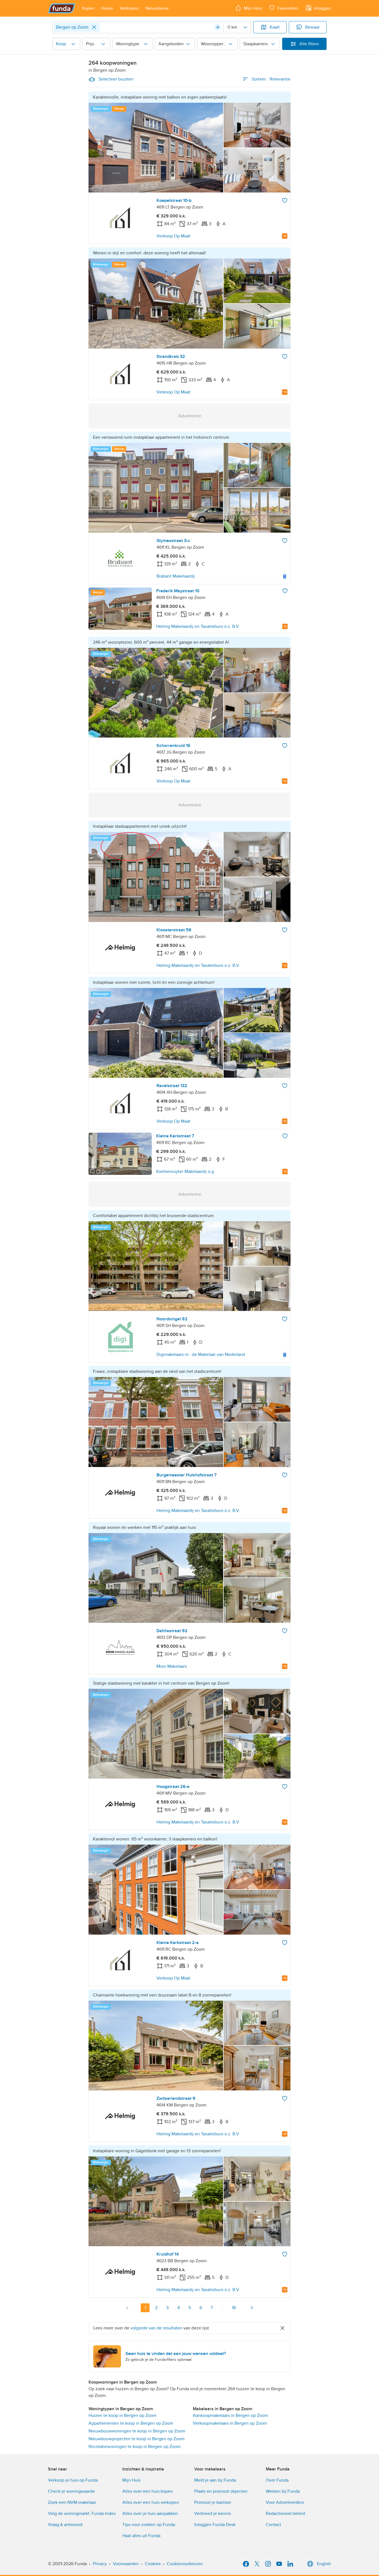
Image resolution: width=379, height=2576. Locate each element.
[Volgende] (252, 2308)
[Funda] (62, 8)
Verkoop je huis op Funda (73, 2480)
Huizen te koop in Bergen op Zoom (122, 2416)
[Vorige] (127, 2308)
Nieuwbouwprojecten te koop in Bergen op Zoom (137, 2439)
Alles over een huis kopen (148, 2491)
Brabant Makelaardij (176, 576)
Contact (273, 2525)
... (223, 2308)
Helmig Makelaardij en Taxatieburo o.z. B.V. (198, 626)
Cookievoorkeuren (185, 2564)
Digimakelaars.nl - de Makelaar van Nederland (201, 1355)
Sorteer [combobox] (271, 79)
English (324, 2564)
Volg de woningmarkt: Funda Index (82, 2514)
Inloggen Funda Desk (215, 2525)
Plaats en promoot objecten (221, 2491)
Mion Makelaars (172, 1666)
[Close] (94, 27)
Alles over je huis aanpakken (150, 2514)
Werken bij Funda (283, 2491)
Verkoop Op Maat (173, 236)
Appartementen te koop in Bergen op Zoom (131, 2423)
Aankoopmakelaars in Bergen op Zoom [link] (230, 2416)
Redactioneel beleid (285, 2514)
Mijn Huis (131, 2480)
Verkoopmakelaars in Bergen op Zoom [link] (230, 2423)
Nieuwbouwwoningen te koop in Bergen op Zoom (137, 2431)
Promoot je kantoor (213, 2502)
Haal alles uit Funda (141, 2536)
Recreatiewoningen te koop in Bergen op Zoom (135, 2447)
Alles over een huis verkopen (151, 2502)
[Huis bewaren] (285, 200)
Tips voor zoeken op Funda (149, 2525)
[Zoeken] (218, 27)
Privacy (100, 2564)
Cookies (153, 2564)
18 (234, 2308)
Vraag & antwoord (65, 2525)
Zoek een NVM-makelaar (72, 2502)
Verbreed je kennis (213, 2514)
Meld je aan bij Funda (215, 2480)
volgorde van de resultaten (156, 2328)
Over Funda (277, 2480)
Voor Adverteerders (285, 2502)
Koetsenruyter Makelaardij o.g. (186, 1172)
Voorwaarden (126, 2564)
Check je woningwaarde (71, 2491)
